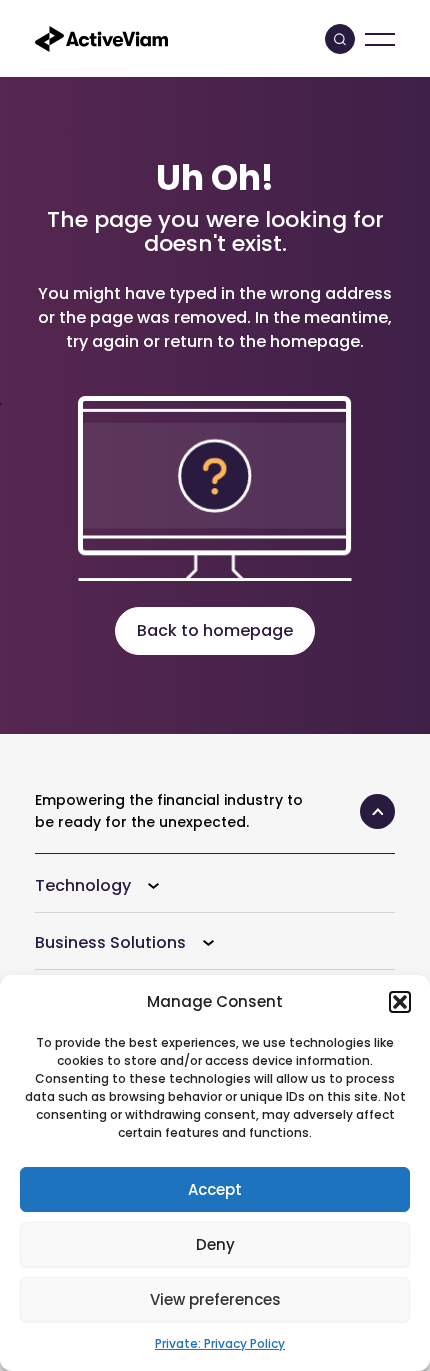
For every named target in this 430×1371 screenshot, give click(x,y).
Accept (215, 1189)
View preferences (215, 1299)
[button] (400, 1002)
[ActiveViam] (101, 37)
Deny (215, 1244)
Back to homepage (215, 630)
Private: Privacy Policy (220, 1343)
